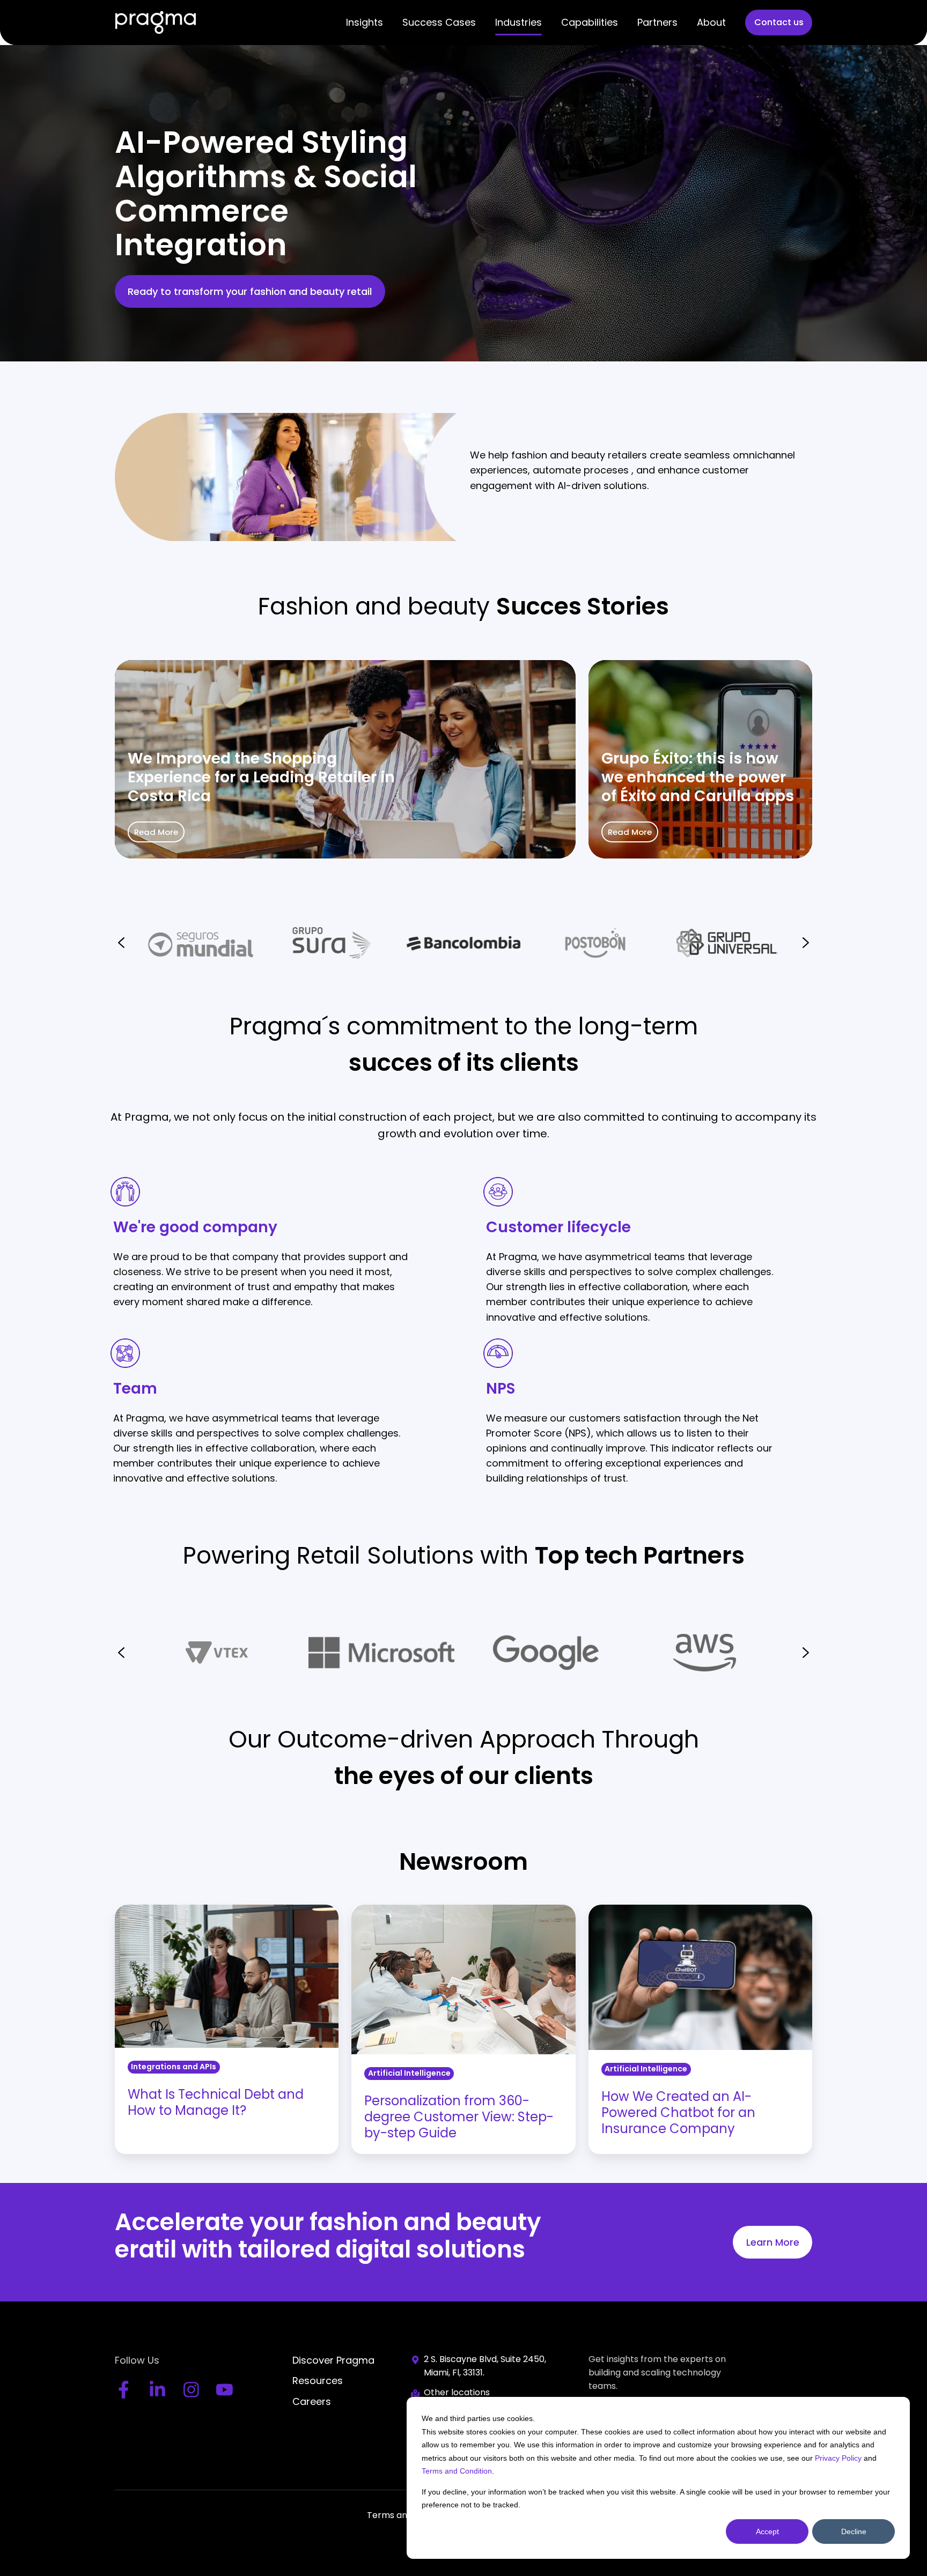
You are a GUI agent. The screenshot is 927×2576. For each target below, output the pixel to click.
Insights (365, 22)
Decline (854, 2531)
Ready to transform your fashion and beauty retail (250, 291)
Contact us (779, 22)
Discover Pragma (333, 2360)
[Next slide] (806, 943)
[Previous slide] (121, 1653)
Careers (312, 2401)
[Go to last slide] (121, 943)
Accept (767, 2531)
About (711, 22)
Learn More (773, 2242)
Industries (518, 22)
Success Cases (439, 22)
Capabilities (590, 22)
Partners (657, 22)
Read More (156, 832)
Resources (318, 2381)
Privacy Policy (838, 2458)
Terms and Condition (457, 2471)
